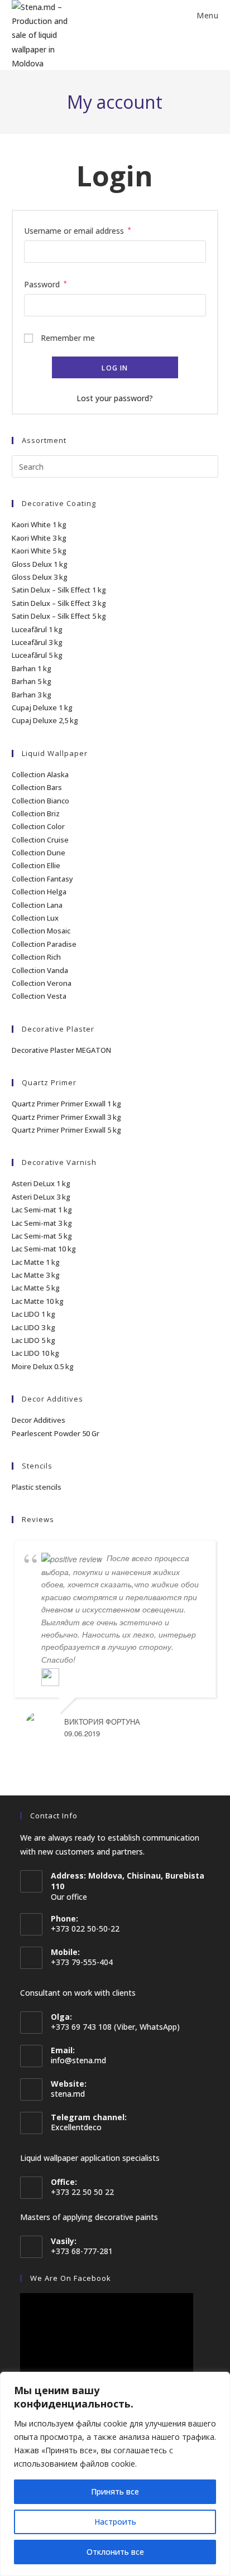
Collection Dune (39, 853)
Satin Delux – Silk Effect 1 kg (59, 590)
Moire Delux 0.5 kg (43, 1366)
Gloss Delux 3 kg (40, 577)
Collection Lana (37, 905)
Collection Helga (39, 892)
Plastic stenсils (37, 1487)
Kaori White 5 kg (39, 551)
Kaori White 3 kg (39, 538)
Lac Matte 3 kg (36, 1275)
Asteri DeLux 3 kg (41, 1197)
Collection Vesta (39, 996)
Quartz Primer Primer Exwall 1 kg (66, 1104)
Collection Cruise (40, 840)
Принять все (115, 2491)
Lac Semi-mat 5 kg (42, 1236)
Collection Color (38, 826)
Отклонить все (115, 2552)
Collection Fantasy (42, 879)
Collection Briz (36, 813)
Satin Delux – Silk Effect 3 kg (59, 603)
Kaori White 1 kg (39, 524)
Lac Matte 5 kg (36, 1288)
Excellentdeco (76, 2127)
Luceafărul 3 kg (37, 642)
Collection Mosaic (41, 931)
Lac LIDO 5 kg (33, 1340)
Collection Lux (35, 918)
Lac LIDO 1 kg (33, 1314)
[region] (115, 2474)
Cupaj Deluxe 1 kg (42, 707)
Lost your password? (115, 398)
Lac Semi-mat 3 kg (42, 1223)
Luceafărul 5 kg (37, 655)
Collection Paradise (44, 944)
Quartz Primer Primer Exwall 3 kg (66, 1117)
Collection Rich (36, 957)
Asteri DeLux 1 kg (41, 1183)
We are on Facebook (71, 2278)
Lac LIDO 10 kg (35, 1353)
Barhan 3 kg (32, 695)
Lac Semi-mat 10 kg (44, 1249)
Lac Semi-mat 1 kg (42, 1210)
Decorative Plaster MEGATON (61, 1050)
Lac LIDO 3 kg (33, 1327)
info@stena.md (78, 2060)
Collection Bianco (40, 801)
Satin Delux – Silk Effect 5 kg (59, 616)
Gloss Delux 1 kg (40, 564)
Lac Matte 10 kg (38, 1301)
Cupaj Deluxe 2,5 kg (45, 720)
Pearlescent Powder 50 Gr (56, 1433)
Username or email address (78, 230)
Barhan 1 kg (32, 668)
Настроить (115, 2522)
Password (45, 283)
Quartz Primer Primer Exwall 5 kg (66, 1130)
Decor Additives (39, 1420)
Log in (115, 368)
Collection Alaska (40, 774)
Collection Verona (42, 983)
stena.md (68, 2094)
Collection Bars (37, 787)
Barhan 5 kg (32, 681)
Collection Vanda (40, 970)
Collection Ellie (36, 865)
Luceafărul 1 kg (37, 629)
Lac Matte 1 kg (36, 1262)
